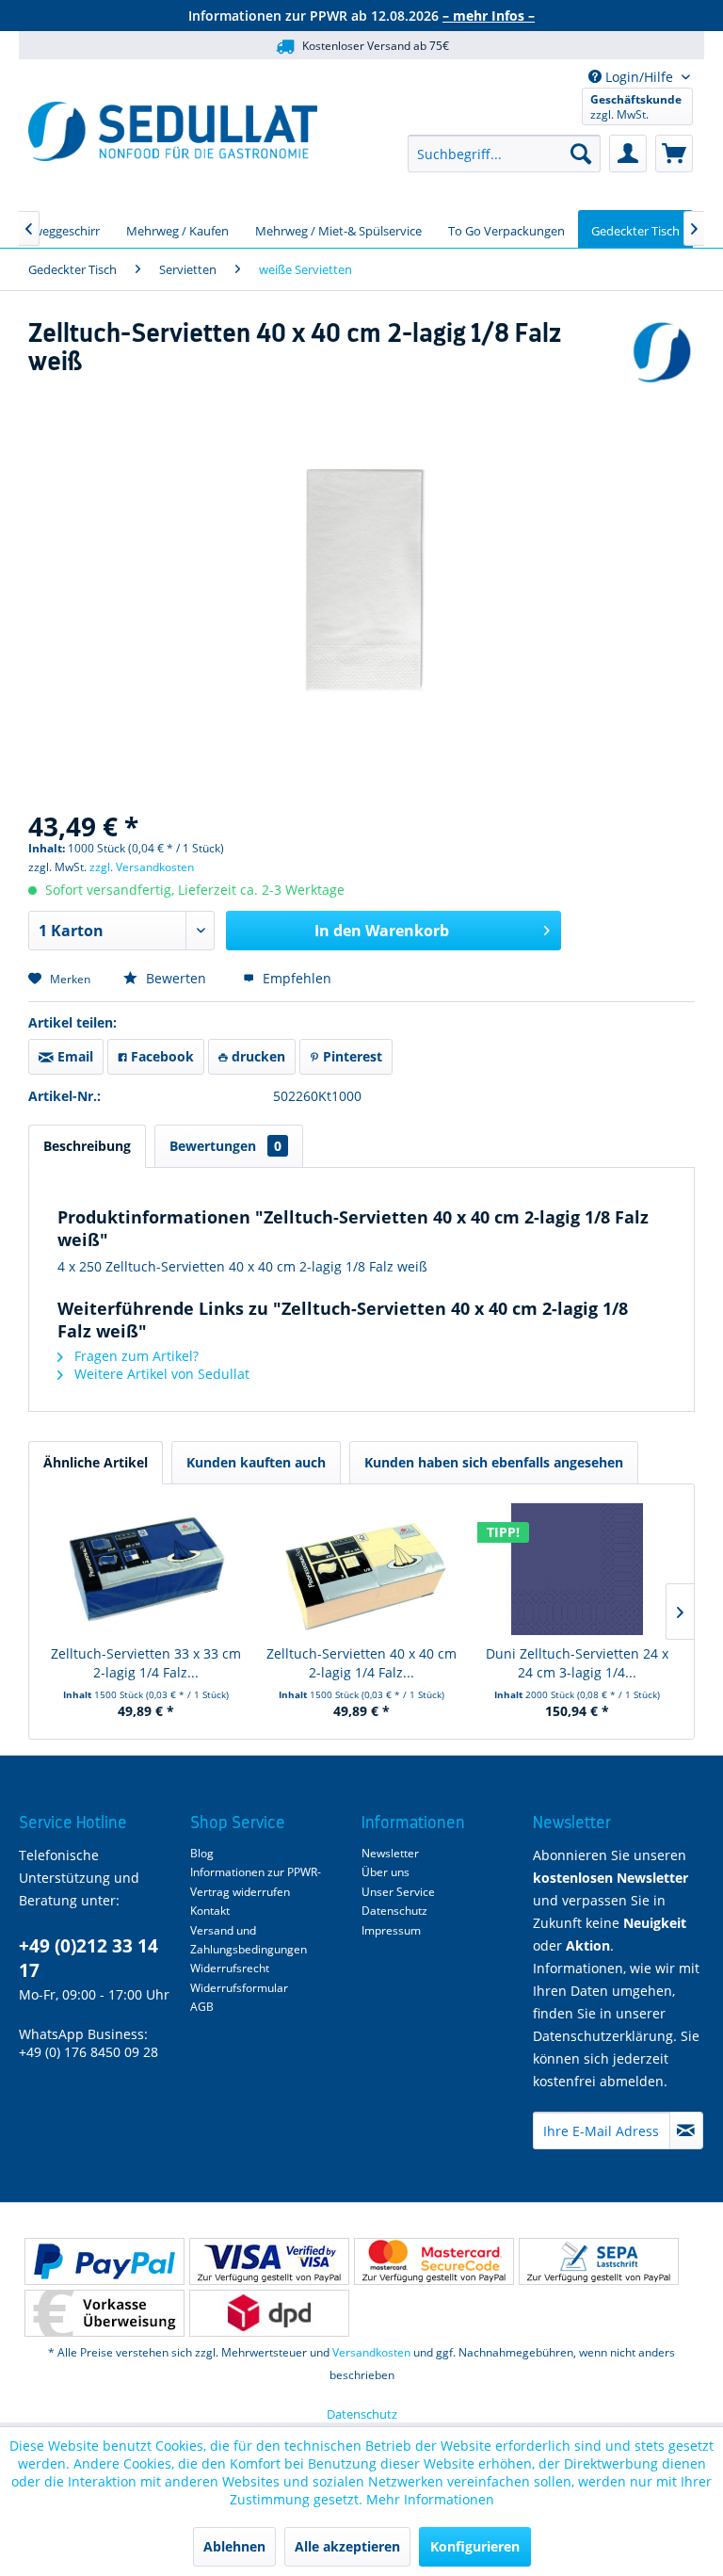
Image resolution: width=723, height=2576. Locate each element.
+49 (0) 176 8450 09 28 (88, 2052)
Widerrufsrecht (230, 1968)
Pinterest (351, 1056)
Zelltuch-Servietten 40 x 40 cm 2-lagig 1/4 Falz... (361, 1663)
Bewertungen (225, 1146)
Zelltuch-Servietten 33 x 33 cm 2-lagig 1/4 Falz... (146, 1663)
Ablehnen (234, 2546)
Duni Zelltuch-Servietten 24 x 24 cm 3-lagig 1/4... (577, 1663)
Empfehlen (295, 978)
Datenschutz (394, 1911)
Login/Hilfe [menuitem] (639, 77)
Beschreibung (87, 1146)
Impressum (391, 1930)
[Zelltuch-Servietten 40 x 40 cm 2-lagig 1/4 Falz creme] (362, 1569)
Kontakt (210, 1911)
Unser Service (398, 1892)
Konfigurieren (475, 2546)
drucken (257, 1056)
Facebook (161, 1056)
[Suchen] (581, 154)
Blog (202, 1853)
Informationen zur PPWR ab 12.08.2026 (361, 16)
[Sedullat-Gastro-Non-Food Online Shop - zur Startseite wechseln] (173, 131)
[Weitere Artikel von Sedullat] (662, 352)
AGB (202, 2007)
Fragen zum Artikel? (135, 1356)
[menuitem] (504, 154)
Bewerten (176, 978)
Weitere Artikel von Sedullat (160, 1374)
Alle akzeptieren (347, 2546)
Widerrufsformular (239, 1988)
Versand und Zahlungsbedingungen (249, 1940)
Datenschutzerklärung (603, 2036)
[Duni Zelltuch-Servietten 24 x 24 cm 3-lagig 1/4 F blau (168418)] (577, 1569)
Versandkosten (371, 2352)
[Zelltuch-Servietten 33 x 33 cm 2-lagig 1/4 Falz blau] (146, 1569)
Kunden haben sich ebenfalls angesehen (494, 1462)
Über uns (386, 1872)
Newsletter (390, 1853)
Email (73, 1056)
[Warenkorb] (674, 154)
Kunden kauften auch (256, 1462)
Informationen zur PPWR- (256, 1872)
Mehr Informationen (430, 2499)
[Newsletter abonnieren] (686, 2130)
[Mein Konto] (628, 154)
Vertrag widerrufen (240, 1892)
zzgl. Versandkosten (142, 867)
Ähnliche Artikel (96, 1462)
